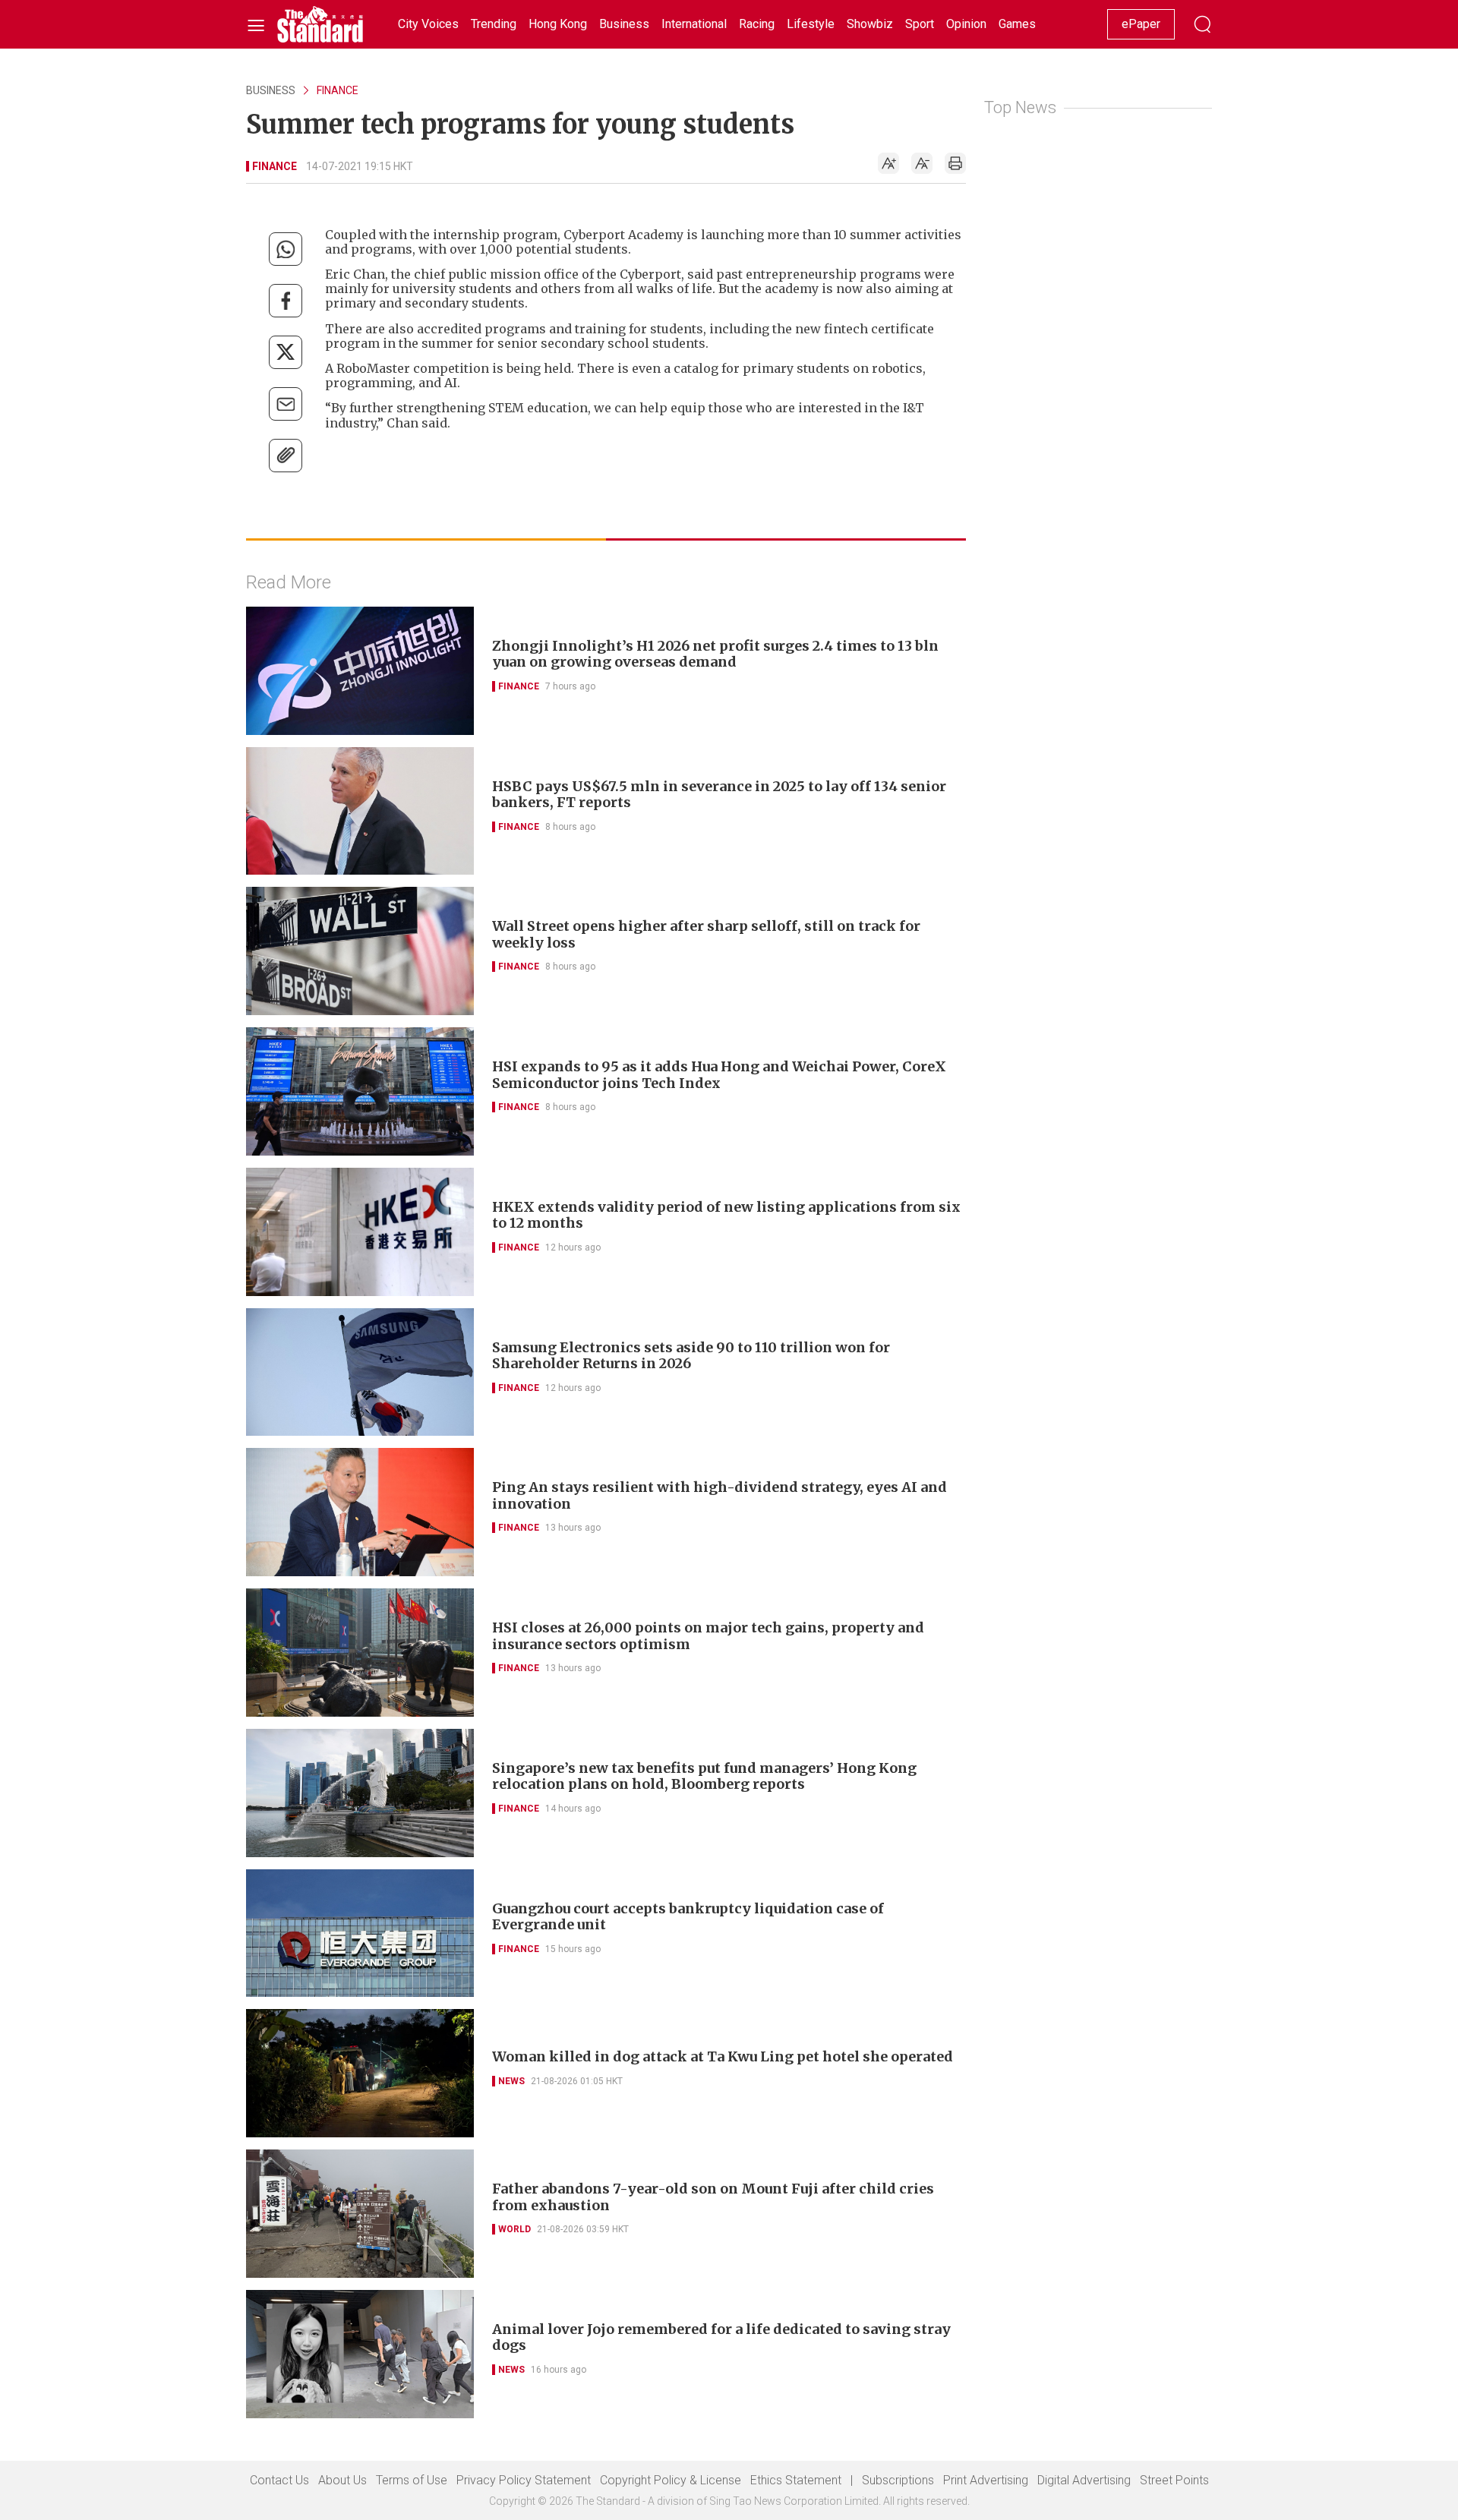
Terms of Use (412, 2480)
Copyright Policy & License (671, 2480)
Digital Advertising (1084, 2480)
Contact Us (279, 2480)
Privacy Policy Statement (524, 2480)
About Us (342, 2480)
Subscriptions (898, 2480)
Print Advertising (986, 2480)
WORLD (514, 2229)
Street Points (1174, 2480)
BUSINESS (271, 90)
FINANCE (338, 90)
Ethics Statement (796, 2480)
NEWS (511, 2081)
